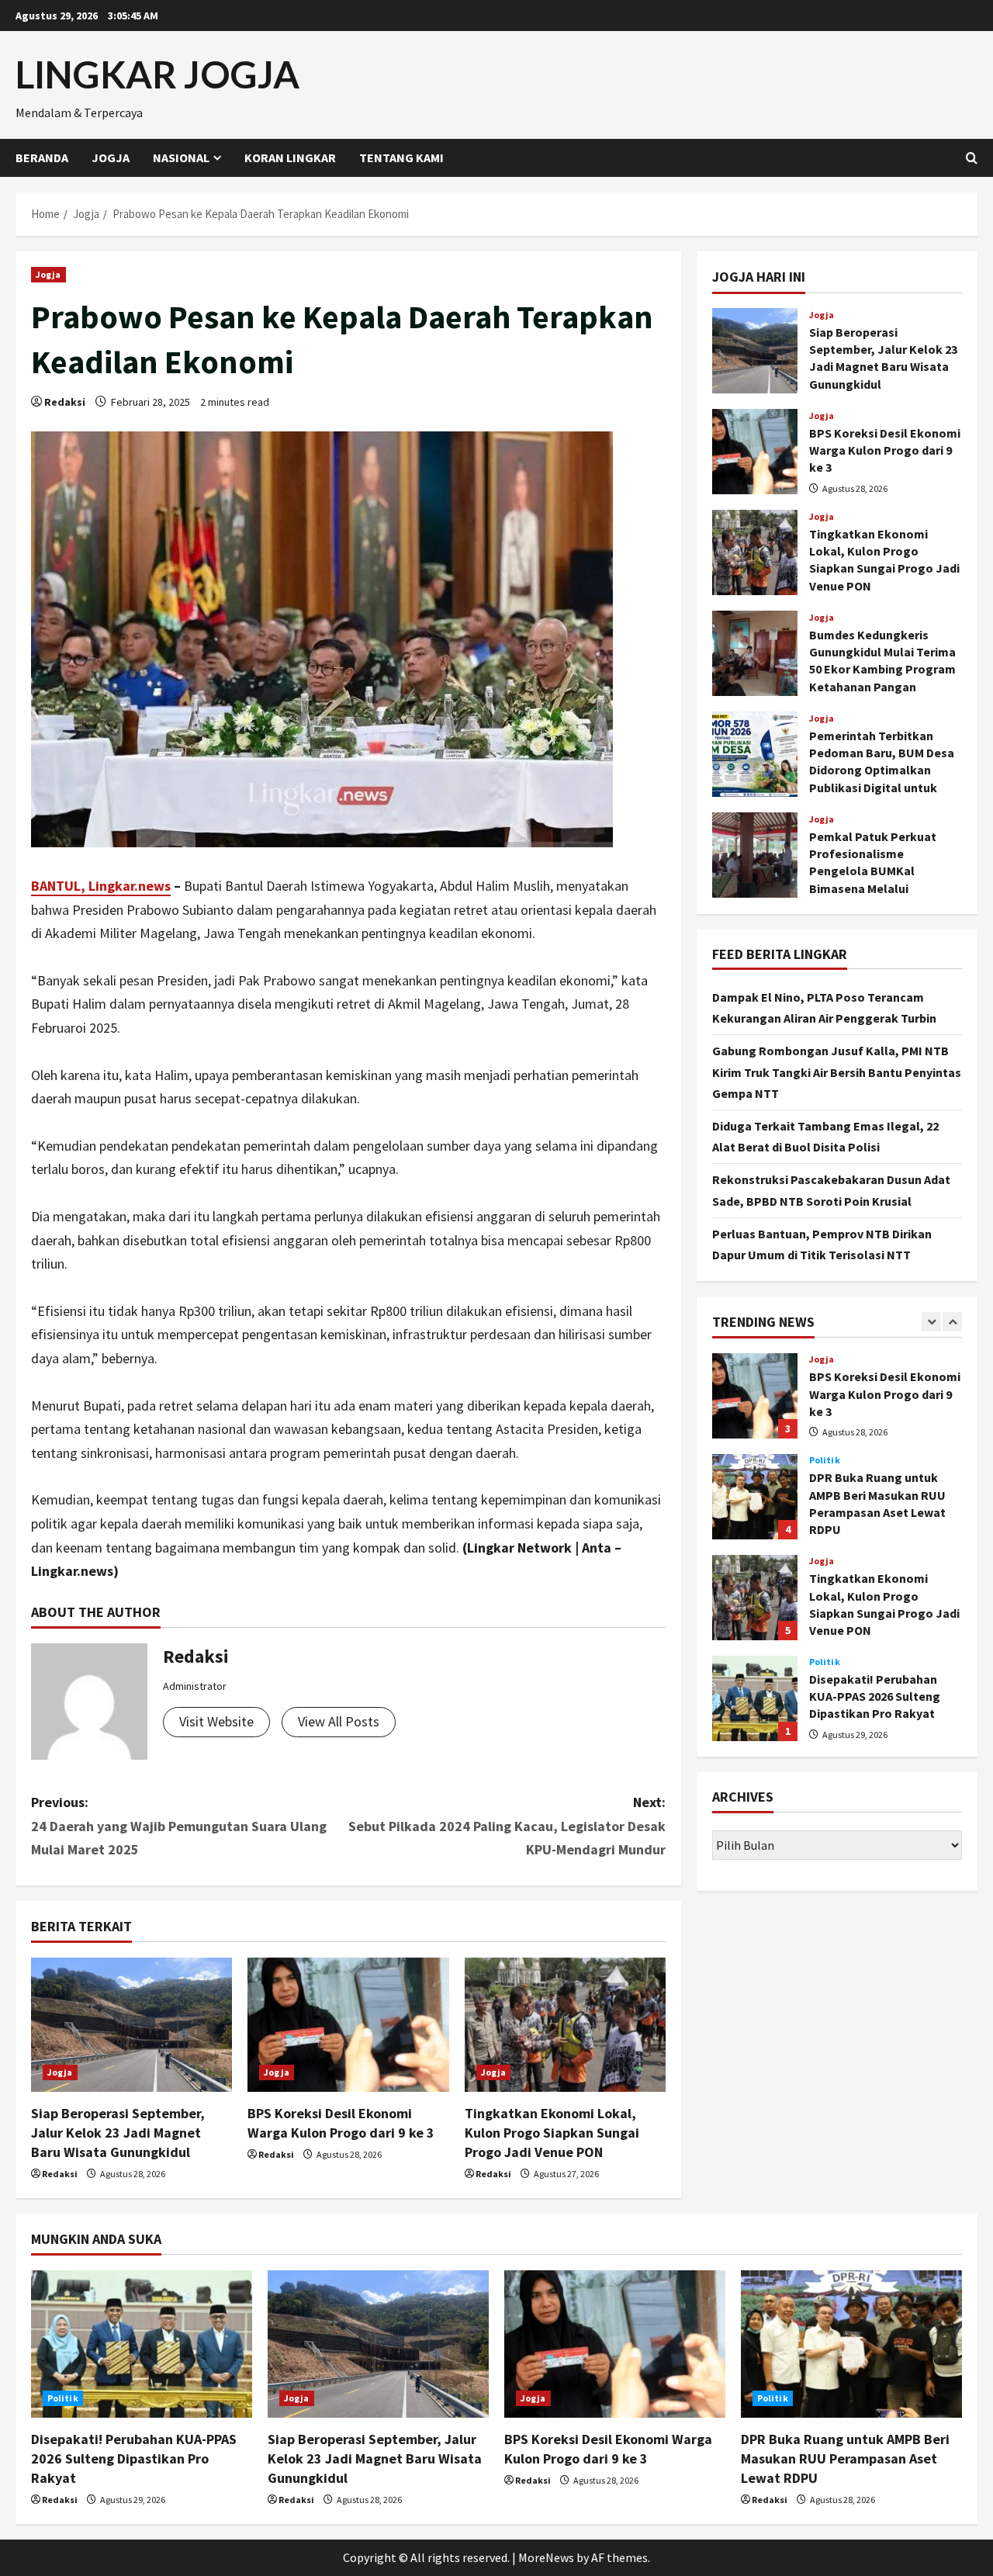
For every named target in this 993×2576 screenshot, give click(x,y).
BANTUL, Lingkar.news (101, 886)
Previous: (179, 1826)
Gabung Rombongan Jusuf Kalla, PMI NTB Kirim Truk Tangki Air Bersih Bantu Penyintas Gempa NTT (837, 1072)
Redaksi (65, 402)
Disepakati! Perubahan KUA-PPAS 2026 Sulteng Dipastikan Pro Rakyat (755, 1698)
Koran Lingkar (290, 158)
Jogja (111, 158)
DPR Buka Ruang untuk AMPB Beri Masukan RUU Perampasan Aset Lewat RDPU (755, 1497)
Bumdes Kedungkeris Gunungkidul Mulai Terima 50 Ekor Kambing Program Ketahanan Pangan (755, 653)
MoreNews (546, 2557)
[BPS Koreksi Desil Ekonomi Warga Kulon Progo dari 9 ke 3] (348, 2025)
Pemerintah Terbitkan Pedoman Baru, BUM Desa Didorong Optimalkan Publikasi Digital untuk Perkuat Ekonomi (755, 754)
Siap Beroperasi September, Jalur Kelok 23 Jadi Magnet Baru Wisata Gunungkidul (118, 2133)
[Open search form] (972, 158)
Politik (825, 1460)
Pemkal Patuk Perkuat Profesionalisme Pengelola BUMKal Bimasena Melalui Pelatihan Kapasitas (755, 855)
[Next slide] (952, 1321)
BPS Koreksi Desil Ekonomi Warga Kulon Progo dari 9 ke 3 (755, 452)
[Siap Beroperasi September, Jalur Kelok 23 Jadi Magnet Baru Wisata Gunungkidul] (131, 2025)
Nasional (181, 158)
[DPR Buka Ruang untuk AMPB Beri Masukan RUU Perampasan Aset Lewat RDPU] (851, 2344)
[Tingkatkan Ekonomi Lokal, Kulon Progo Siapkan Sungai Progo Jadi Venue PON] (565, 2025)
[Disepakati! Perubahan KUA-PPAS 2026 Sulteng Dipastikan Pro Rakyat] (142, 2344)
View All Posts (339, 1721)
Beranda (42, 158)
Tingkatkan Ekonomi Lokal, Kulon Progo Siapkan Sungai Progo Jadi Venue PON (552, 2133)
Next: (507, 1826)
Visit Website (216, 1721)
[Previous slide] (931, 1321)
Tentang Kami (401, 158)
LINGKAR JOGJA (157, 74)
